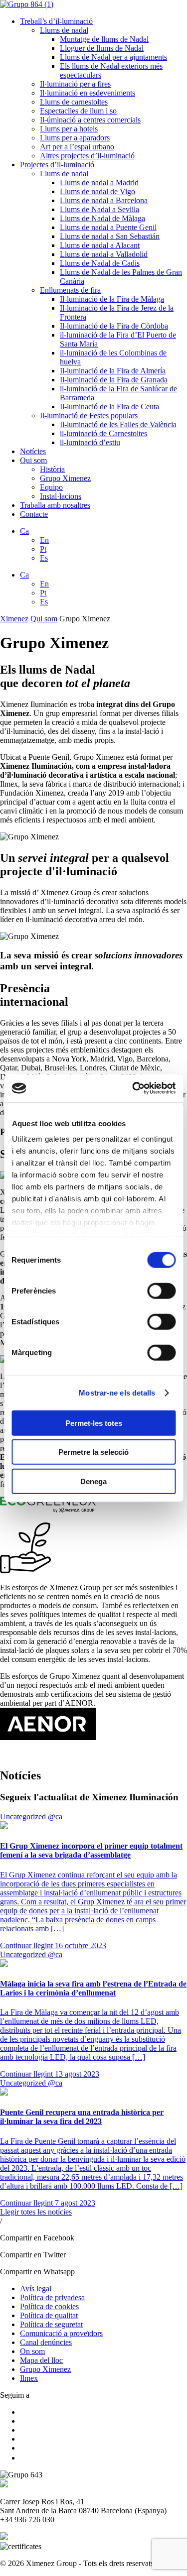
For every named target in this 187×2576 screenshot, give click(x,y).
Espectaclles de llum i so (78, 111)
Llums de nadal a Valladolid (104, 254)
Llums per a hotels (69, 129)
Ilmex (29, 2378)
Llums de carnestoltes (74, 102)
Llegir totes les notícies (36, 2212)
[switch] (161, 1290)
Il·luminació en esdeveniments (88, 93)
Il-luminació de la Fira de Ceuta (109, 407)
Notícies (33, 451)
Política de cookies (49, 2306)
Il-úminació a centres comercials (90, 120)
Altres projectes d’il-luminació (87, 156)
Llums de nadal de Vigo (97, 191)
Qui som (33, 460)
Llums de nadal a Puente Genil (108, 227)
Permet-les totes (94, 1423)
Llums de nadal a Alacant (100, 245)
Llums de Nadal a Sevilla (99, 209)
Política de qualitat (49, 2315)
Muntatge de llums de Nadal (104, 39)
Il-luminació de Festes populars (89, 415)
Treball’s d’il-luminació (56, 21)
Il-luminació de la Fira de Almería (113, 371)
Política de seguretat (51, 2324)
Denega (93, 1481)
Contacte (34, 514)
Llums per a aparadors (75, 138)
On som (32, 2351)
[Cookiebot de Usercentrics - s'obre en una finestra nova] (133, 1088)
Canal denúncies (46, 2342)
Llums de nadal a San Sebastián (110, 236)
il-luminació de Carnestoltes (103, 433)
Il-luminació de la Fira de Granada (114, 380)
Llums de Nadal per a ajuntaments (113, 57)
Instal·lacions (61, 496)
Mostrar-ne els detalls (117, 1393)
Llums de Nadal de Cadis (100, 263)
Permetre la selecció (93, 1452)
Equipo (51, 487)
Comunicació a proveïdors (61, 2333)
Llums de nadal (64, 30)
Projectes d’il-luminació (57, 165)
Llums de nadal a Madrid (99, 182)
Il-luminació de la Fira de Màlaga (112, 299)
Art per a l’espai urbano (77, 147)
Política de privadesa (52, 2297)
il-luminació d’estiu (90, 442)
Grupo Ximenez (65, 478)
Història (52, 469)
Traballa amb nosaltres (55, 505)
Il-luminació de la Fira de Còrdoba (114, 326)
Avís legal (36, 2288)
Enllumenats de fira (70, 290)
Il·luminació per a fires (75, 84)
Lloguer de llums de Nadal (102, 48)
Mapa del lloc (41, 2360)
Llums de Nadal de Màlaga (102, 218)
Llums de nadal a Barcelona (104, 200)
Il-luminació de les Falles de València (118, 424)
